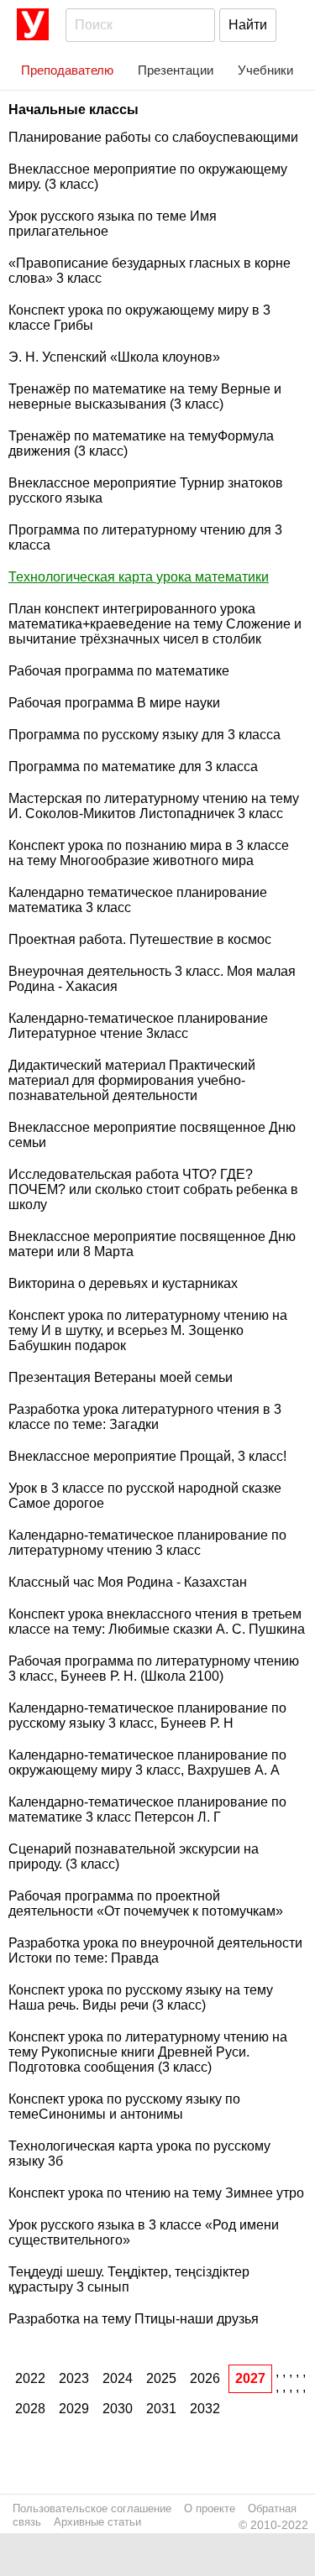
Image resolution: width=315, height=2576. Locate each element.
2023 (74, 2378)
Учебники (265, 70)
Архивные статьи (97, 2522)
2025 (161, 2378)
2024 (118, 2378)
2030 (118, 2409)
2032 (205, 2409)
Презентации (176, 70)
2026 (205, 2378)
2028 (30, 2409)
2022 (30, 2378)
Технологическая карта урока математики (139, 577)
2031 (161, 2409)
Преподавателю (67, 70)
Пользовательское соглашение (92, 2508)
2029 (74, 2409)
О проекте (210, 2508)
